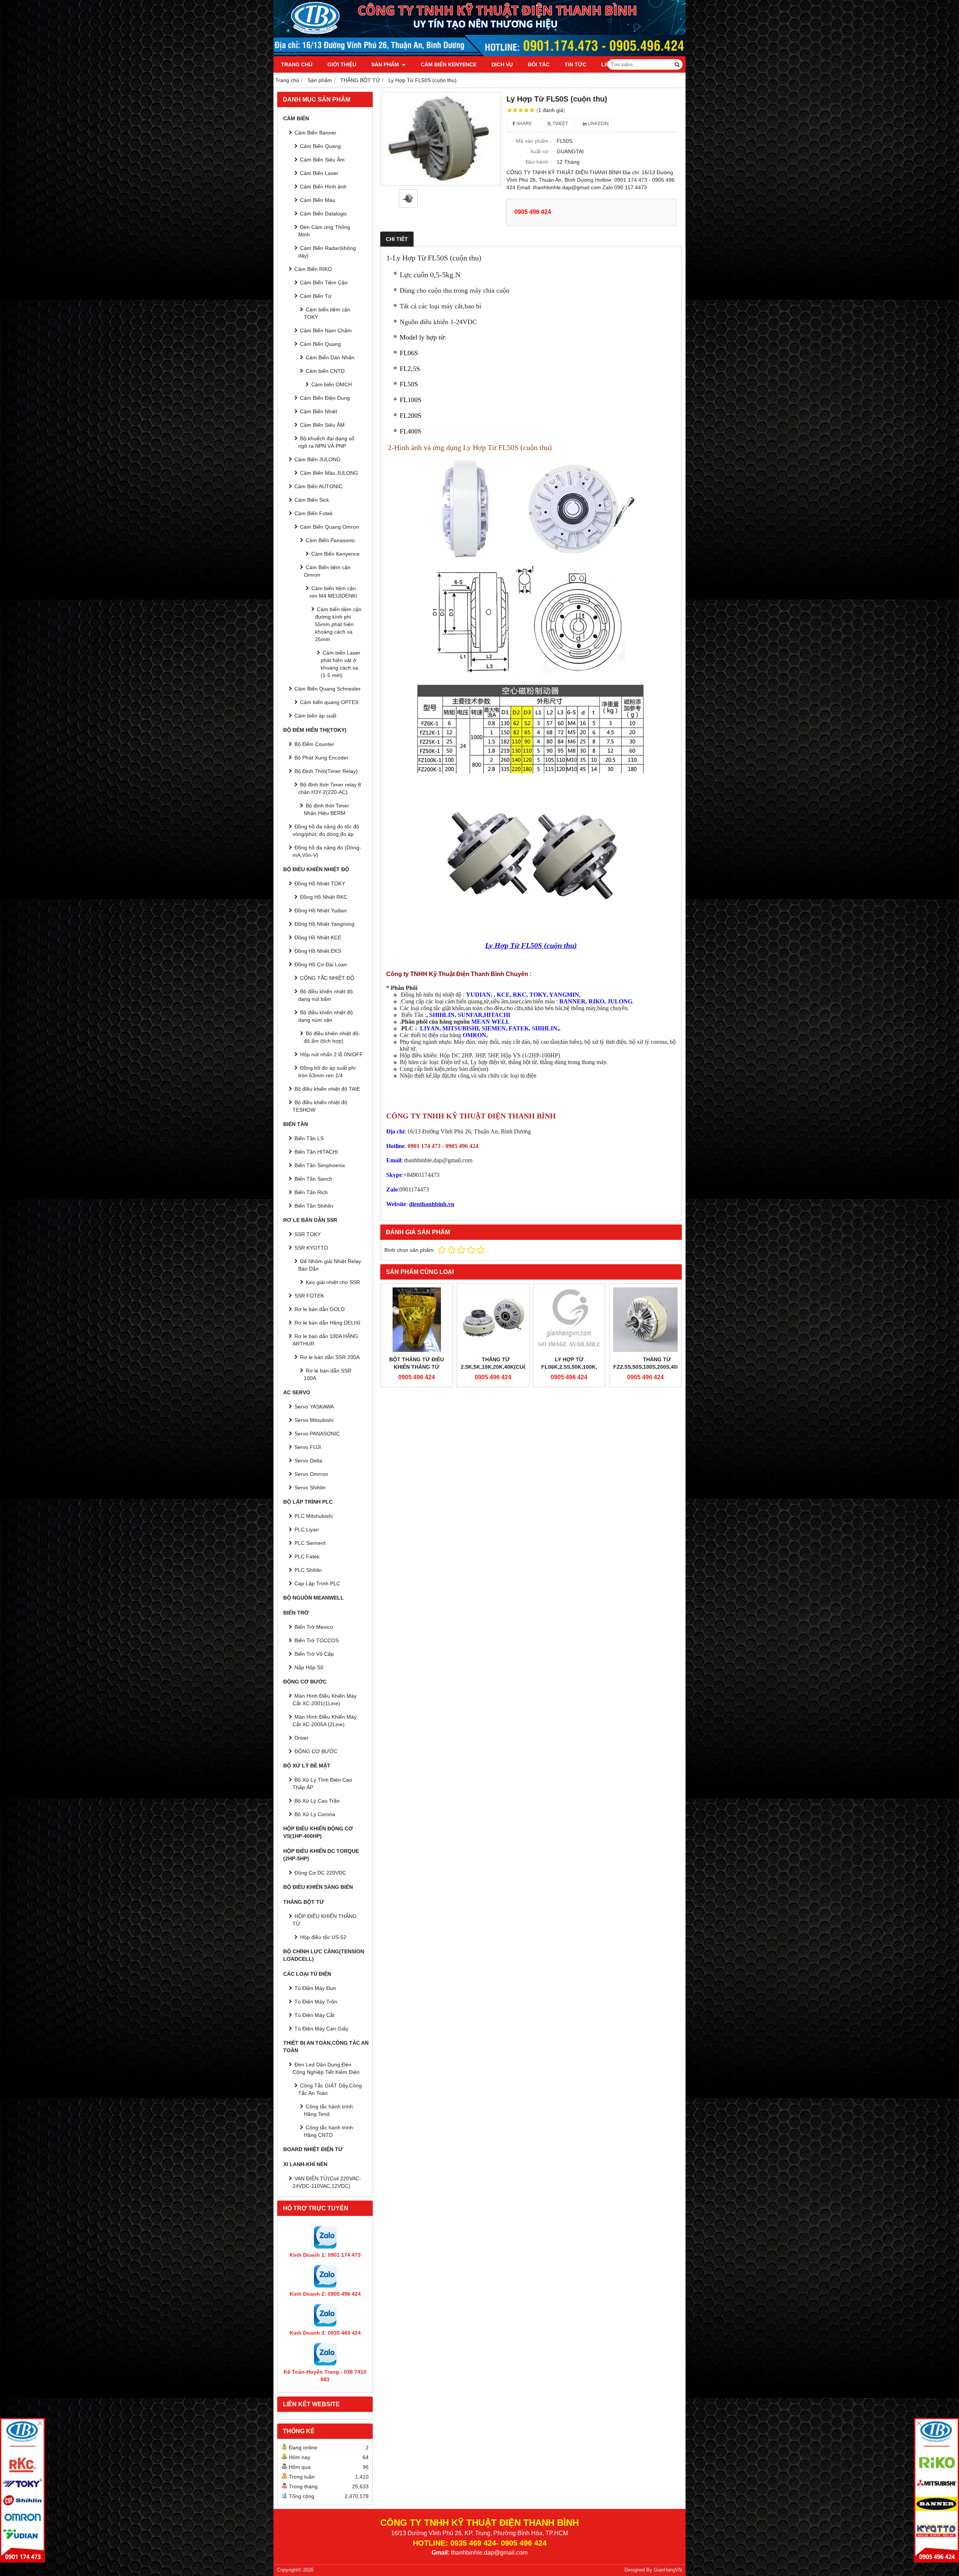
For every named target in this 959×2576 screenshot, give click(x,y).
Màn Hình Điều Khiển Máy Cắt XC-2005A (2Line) (325, 1721)
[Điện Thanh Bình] (937, 2490)
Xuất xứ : (541, 151)
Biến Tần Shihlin (314, 1206)
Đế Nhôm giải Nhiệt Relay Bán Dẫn (330, 1265)
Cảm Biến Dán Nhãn (330, 357)
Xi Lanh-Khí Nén (305, 2164)
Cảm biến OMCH (332, 384)
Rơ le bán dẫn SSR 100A (328, 1374)
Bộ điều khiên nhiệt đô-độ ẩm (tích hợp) (332, 1037)
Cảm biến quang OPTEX (329, 702)
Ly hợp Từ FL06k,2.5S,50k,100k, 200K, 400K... (569, 1367)
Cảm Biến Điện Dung (325, 398)
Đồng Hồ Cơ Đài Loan (321, 964)
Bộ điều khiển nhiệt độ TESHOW (320, 1106)
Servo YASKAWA (314, 1407)
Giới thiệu (342, 64)
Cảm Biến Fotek (314, 513)
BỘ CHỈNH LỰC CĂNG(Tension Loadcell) (324, 1955)
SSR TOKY (308, 1234)
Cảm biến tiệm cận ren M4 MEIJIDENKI (333, 592)
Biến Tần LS (309, 1138)
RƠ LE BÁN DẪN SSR (310, 1220)
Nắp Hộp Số (309, 1667)
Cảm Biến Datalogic (323, 214)
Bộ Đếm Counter (314, 744)
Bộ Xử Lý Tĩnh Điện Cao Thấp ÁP (322, 1784)
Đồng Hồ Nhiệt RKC (324, 897)
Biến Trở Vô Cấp (314, 1654)
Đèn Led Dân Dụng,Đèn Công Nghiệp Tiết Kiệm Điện (326, 2068)
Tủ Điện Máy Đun (315, 1988)
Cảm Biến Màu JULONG (329, 473)
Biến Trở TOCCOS (317, 1640)
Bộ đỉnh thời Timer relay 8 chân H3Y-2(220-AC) (330, 788)
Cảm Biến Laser (319, 173)
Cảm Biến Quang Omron (329, 527)
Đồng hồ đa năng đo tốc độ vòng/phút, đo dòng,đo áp (326, 830)
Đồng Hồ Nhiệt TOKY (320, 884)
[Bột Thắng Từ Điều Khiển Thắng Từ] (417, 1320)
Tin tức (575, 64)
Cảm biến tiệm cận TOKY (327, 313)
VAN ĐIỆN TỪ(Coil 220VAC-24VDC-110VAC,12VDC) (327, 2182)
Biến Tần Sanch (313, 1179)
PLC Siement (310, 1543)
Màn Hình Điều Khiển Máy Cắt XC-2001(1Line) (325, 1700)
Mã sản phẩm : (534, 141)
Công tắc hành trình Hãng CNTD (328, 2131)
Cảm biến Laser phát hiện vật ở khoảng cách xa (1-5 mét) (341, 664)
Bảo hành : (539, 162)
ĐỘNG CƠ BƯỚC (305, 1682)
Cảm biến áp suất (315, 716)
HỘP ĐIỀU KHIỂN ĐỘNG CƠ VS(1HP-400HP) (318, 1832)
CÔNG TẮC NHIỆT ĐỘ (327, 978)
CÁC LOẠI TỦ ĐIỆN (307, 1974)
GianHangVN (668, 2570)
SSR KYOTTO (311, 1248)
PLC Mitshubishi (314, 1516)
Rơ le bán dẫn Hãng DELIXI (327, 1323)
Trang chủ (297, 64)
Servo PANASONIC (317, 1434)
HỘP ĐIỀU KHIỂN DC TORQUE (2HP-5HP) (321, 1855)
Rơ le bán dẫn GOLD (320, 1309)
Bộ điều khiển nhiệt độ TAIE (327, 1089)
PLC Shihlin (308, 1570)
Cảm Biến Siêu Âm (322, 160)
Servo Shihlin (310, 1488)
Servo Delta (308, 1461)
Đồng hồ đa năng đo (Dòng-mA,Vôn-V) (327, 851)
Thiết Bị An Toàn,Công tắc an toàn (326, 2047)
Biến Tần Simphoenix (320, 1165)
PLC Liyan (307, 1529)
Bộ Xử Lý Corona (315, 1814)
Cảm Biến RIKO (313, 269)
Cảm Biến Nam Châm (326, 330)
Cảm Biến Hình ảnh (323, 187)
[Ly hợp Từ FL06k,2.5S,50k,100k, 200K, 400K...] (569, 1320)
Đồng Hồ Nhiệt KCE (318, 937)
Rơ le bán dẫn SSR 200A (330, 1357)
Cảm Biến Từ (316, 296)
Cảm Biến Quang (320, 146)
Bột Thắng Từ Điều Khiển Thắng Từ (417, 1363)
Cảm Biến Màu (318, 200)
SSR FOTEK (309, 1296)
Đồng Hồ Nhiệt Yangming (324, 924)
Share (524, 124)
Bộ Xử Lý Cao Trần (317, 1801)
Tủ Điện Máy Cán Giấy (321, 2029)
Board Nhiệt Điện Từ (313, 2149)
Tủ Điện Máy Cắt (314, 2015)
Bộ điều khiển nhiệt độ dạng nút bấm (326, 995)
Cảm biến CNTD (325, 371)
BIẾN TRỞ (296, 1613)
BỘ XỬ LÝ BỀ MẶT (307, 1766)
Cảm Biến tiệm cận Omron (327, 571)
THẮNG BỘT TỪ (304, 1902)
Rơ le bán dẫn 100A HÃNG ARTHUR (325, 1340)
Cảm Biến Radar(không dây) (327, 252)
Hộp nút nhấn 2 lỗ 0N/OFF (332, 1054)
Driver (302, 1738)
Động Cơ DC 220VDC (320, 1873)
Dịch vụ (502, 64)
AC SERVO (297, 1392)
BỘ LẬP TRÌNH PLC (308, 1502)
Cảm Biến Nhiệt (319, 411)
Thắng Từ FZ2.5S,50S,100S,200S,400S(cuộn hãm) (657, 1367)
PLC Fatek (307, 1556)
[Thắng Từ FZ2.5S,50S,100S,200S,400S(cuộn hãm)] (645, 1320)
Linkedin (598, 124)
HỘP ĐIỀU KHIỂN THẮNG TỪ (325, 1920)
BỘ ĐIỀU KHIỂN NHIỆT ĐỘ (316, 869)
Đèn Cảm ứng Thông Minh (324, 231)
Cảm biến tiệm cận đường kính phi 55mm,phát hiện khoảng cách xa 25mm (338, 624)
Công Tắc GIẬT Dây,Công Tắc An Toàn (330, 2089)
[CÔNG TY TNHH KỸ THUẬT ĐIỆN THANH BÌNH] (479, 54)
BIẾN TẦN (296, 1124)
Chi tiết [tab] (397, 239)
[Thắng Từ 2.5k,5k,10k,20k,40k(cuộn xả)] (493, 1320)
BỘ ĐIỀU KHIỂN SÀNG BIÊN (318, 1887)
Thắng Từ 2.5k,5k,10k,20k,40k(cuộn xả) (496, 1367)
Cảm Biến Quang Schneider (328, 689)
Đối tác (539, 64)
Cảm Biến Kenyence (449, 64)
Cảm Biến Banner (315, 133)
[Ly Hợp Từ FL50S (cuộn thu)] (441, 139)
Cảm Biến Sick (312, 500)
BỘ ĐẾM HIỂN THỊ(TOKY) (315, 730)
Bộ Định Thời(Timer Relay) (326, 771)
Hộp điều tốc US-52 (323, 1937)
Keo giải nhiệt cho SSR (333, 1282)
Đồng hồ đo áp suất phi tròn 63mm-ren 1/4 (327, 1072)
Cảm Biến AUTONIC (318, 486)
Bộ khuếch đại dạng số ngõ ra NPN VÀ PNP (326, 442)
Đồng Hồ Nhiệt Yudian (321, 910)
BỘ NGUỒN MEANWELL (314, 1598)
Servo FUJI (308, 1447)
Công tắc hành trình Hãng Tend (328, 2110)
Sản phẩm (386, 64)
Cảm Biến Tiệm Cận (324, 283)
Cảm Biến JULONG (317, 459)
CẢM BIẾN (296, 118)
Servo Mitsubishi (314, 1420)
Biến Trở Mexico (314, 1627)
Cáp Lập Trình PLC (317, 1583)
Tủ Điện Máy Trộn (316, 2002)
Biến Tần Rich (311, 1192)
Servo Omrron (311, 1474)
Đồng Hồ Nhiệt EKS (318, 951)
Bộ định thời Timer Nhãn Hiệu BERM (326, 809)
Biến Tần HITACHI (316, 1152)
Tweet (560, 124)
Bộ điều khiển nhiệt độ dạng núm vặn (326, 1016)
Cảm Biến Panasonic (330, 540)
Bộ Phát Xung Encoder (321, 758)
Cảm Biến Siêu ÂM (322, 425)
